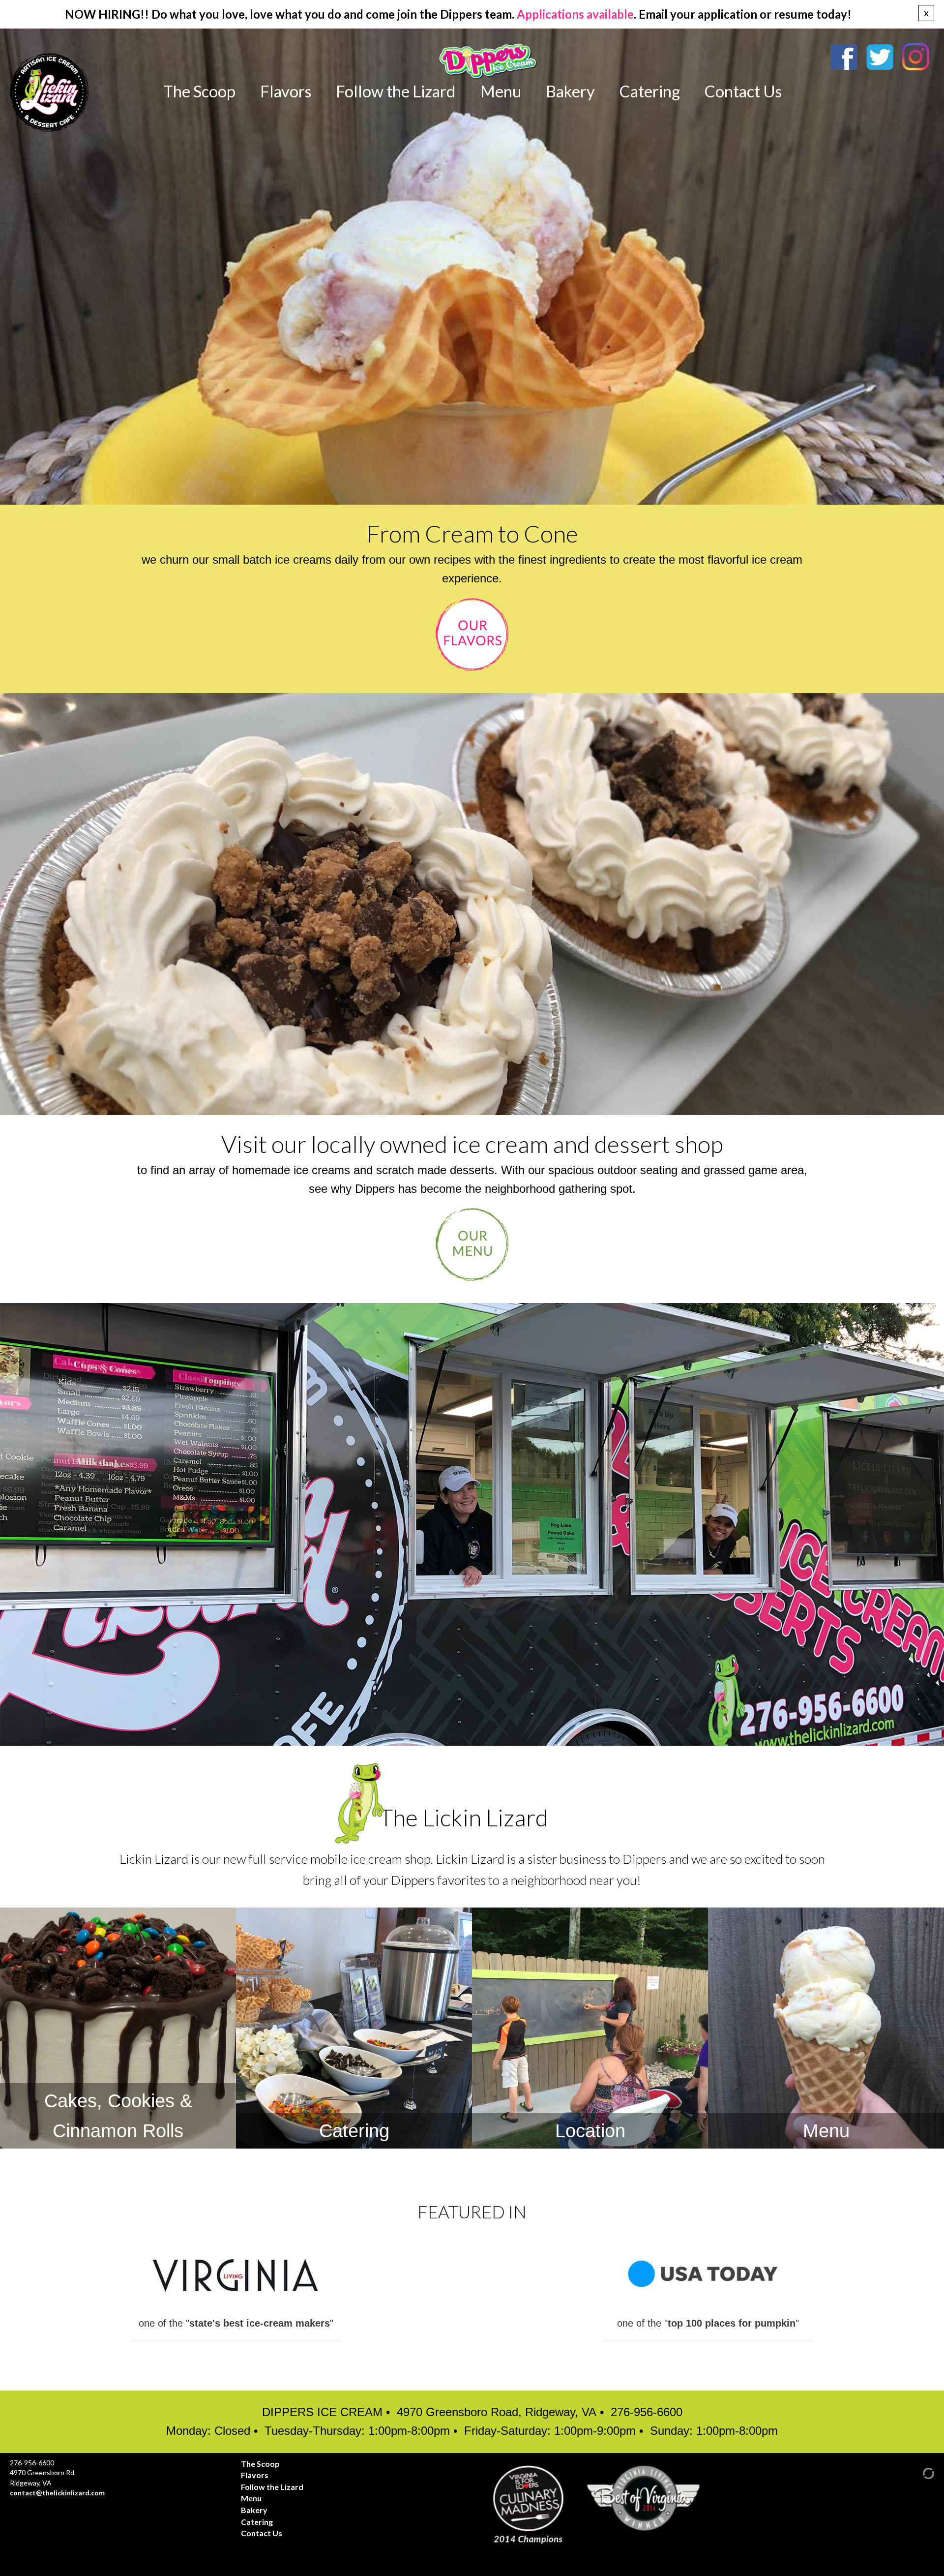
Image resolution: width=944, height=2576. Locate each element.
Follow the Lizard (396, 91)
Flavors (286, 91)
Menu (501, 91)
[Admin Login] (920, 2472)
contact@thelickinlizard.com (57, 2493)
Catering (650, 91)
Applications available (575, 14)
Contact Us (743, 91)
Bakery (570, 91)
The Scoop (199, 91)
